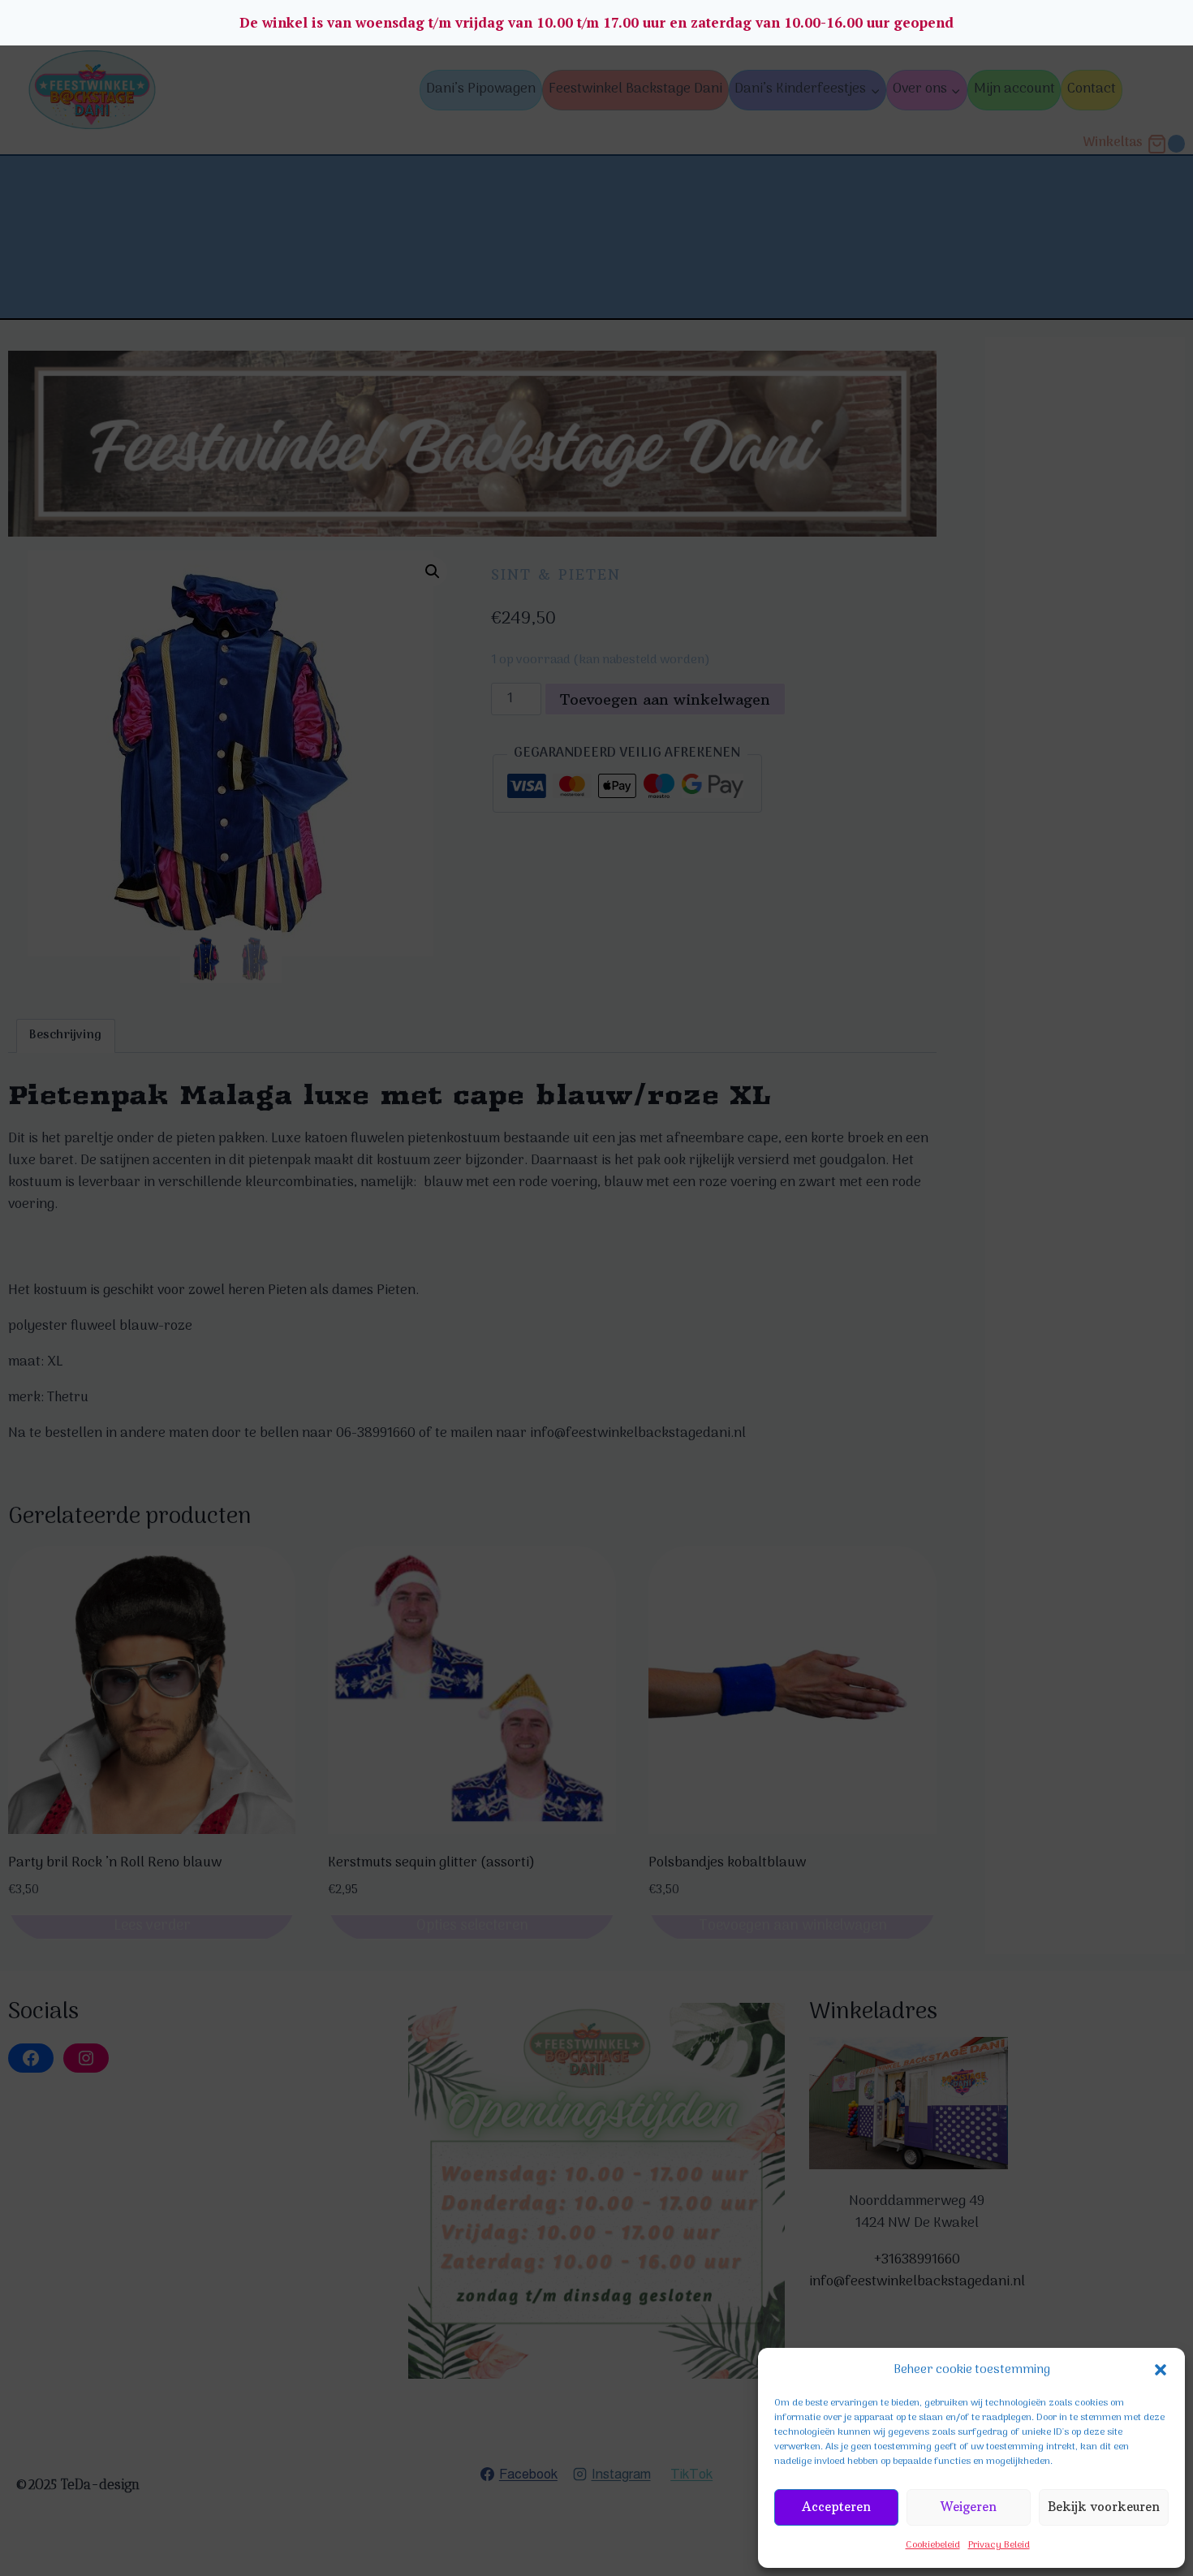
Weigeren (969, 2507)
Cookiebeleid (933, 2545)
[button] (1161, 2370)
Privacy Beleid (999, 2545)
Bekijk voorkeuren (1104, 2507)
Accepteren (836, 2507)
